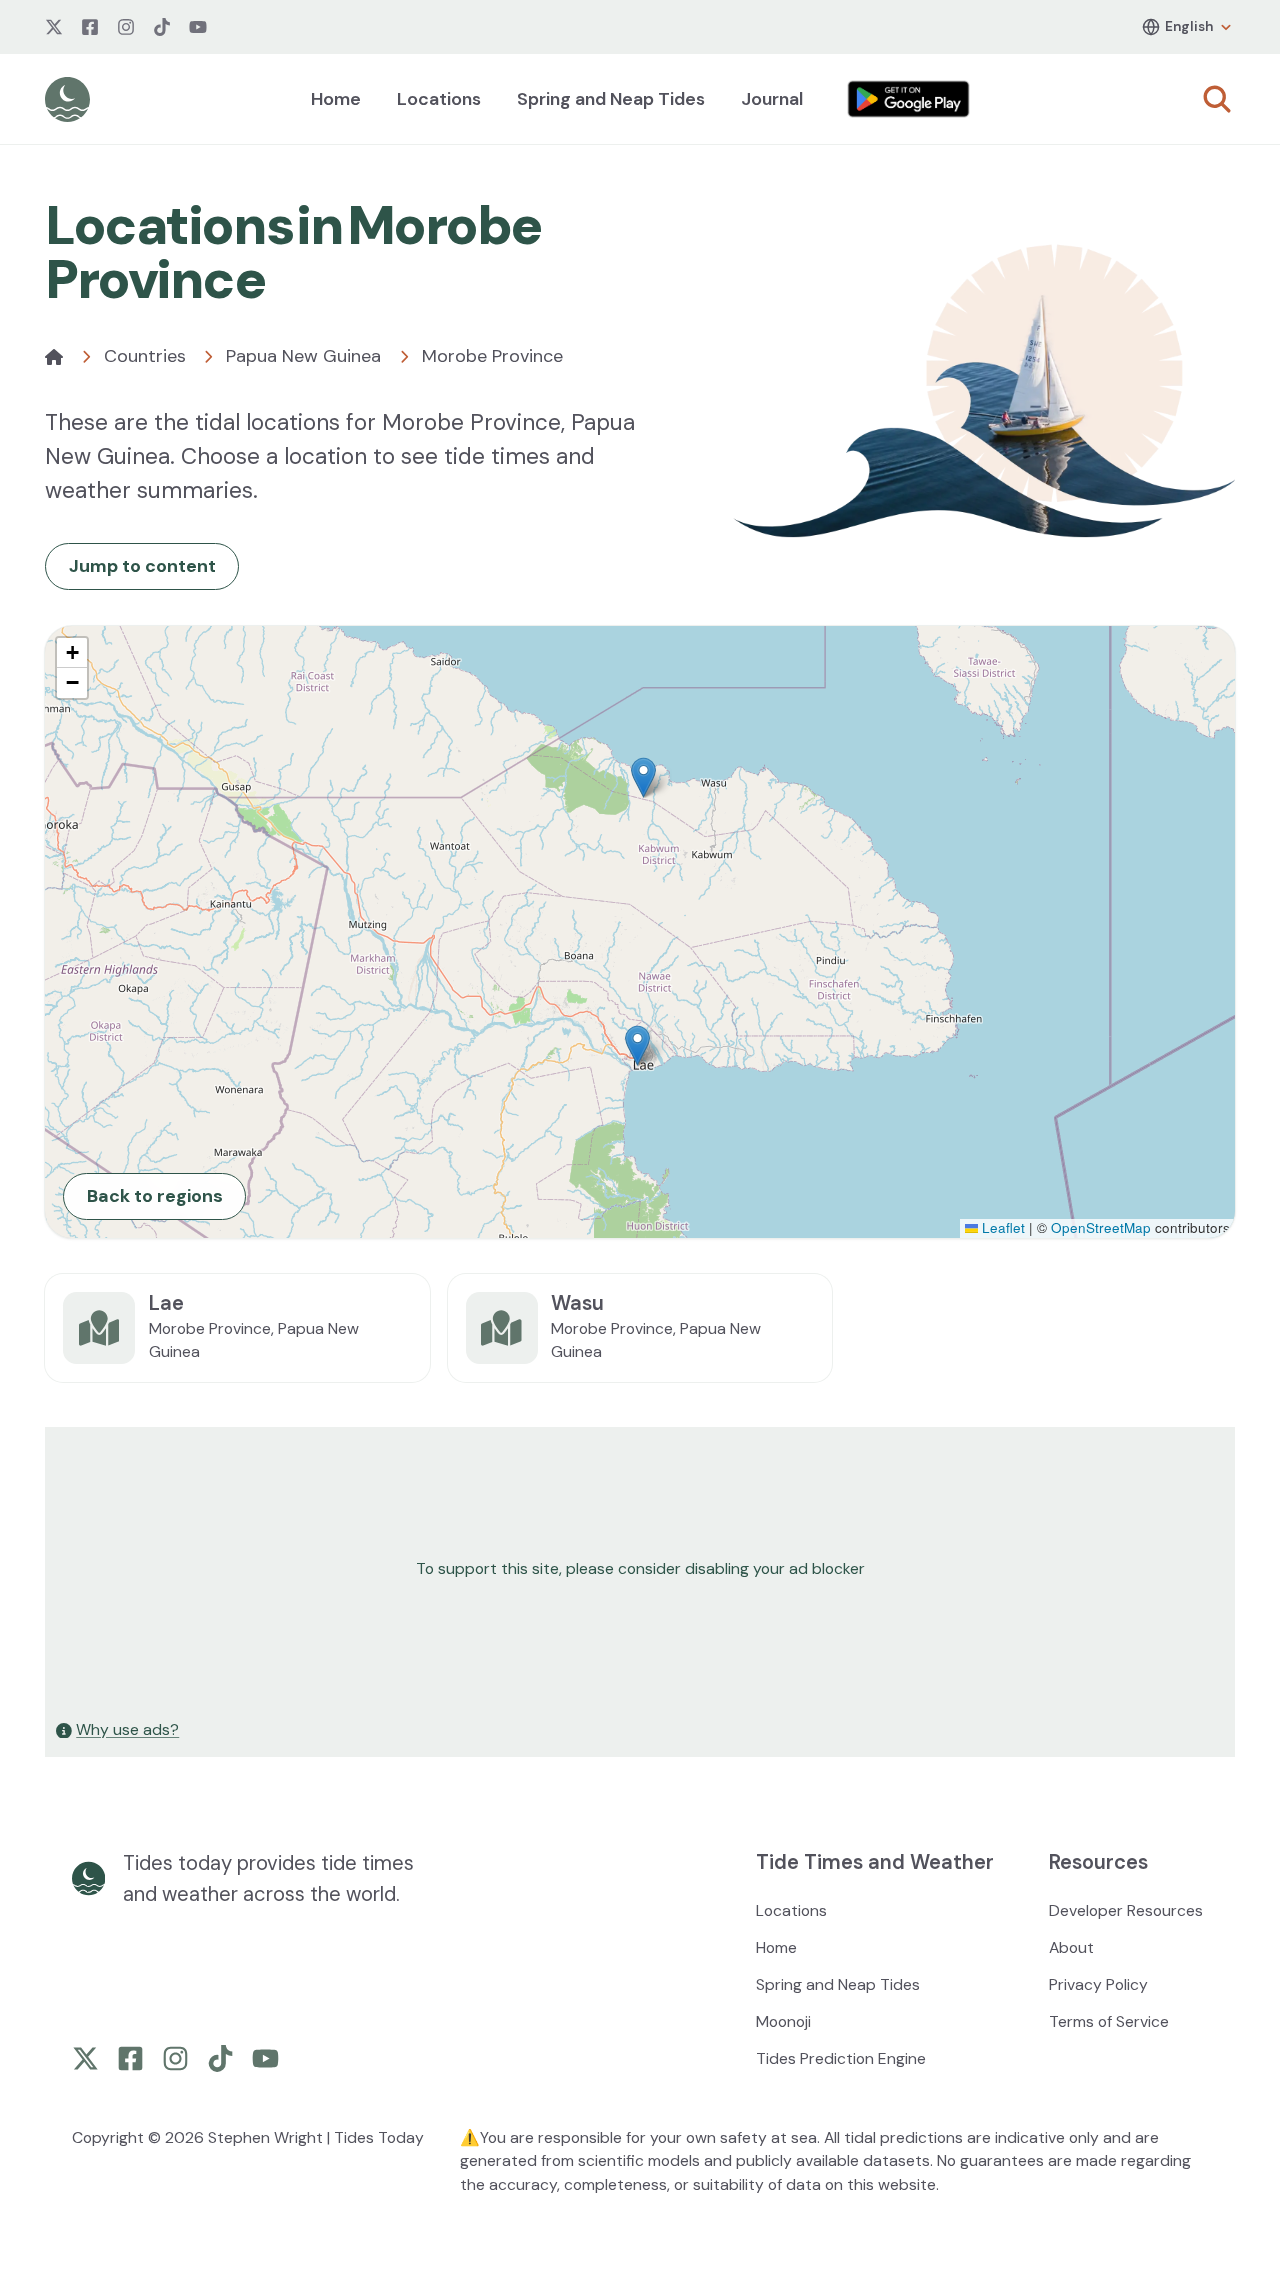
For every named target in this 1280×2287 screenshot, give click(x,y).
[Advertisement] (640, 1569)
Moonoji (783, 2021)
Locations (439, 99)
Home (336, 99)
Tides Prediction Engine (841, 2058)
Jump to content (142, 566)
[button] (643, 777)
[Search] (1217, 99)
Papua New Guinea (303, 356)
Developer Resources (1126, 1910)
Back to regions (155, 1196)
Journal (772, 99)
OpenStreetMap (1101, 1227)
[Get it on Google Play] (909, 99)
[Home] (54, 357)
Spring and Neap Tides (611, 99)
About (1071, 1947)
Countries (145, 356)
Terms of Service (1109, 2021)
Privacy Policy (1098, 1984)
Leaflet (1001, 1227)
